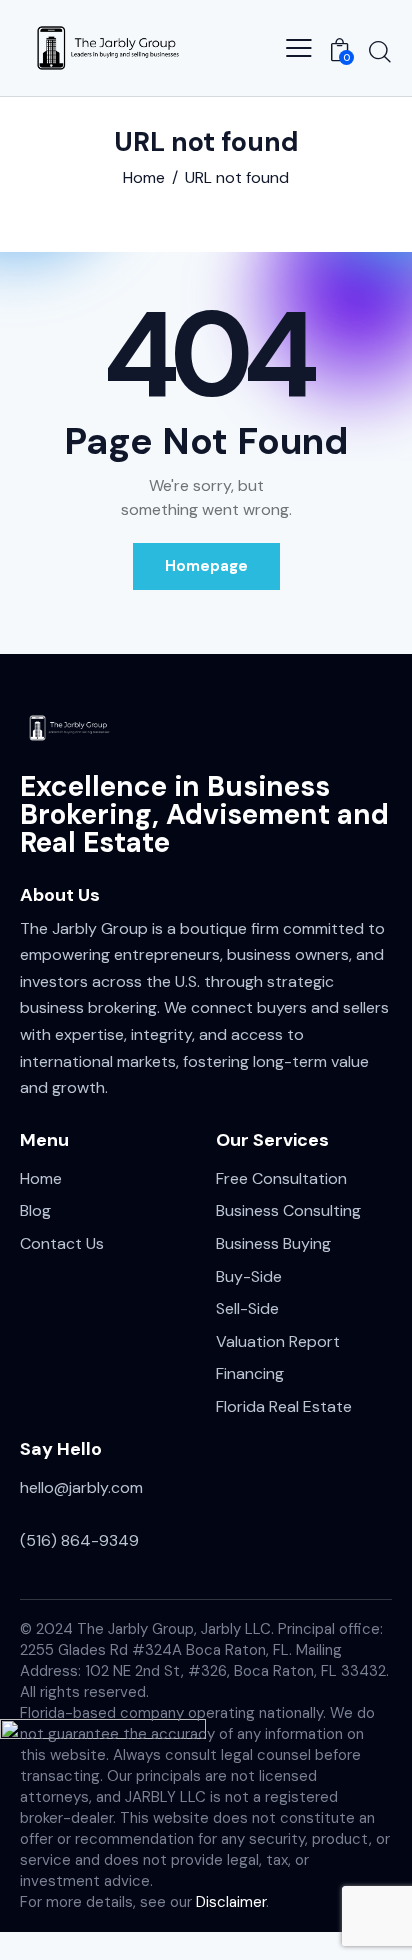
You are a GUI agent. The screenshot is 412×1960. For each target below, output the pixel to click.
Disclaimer (231, 1902)
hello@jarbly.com (81, 1487)
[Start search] (380, 51)
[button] (299, 48)
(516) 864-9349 (79, 1540)
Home (144, 178)
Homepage (206, 566)
